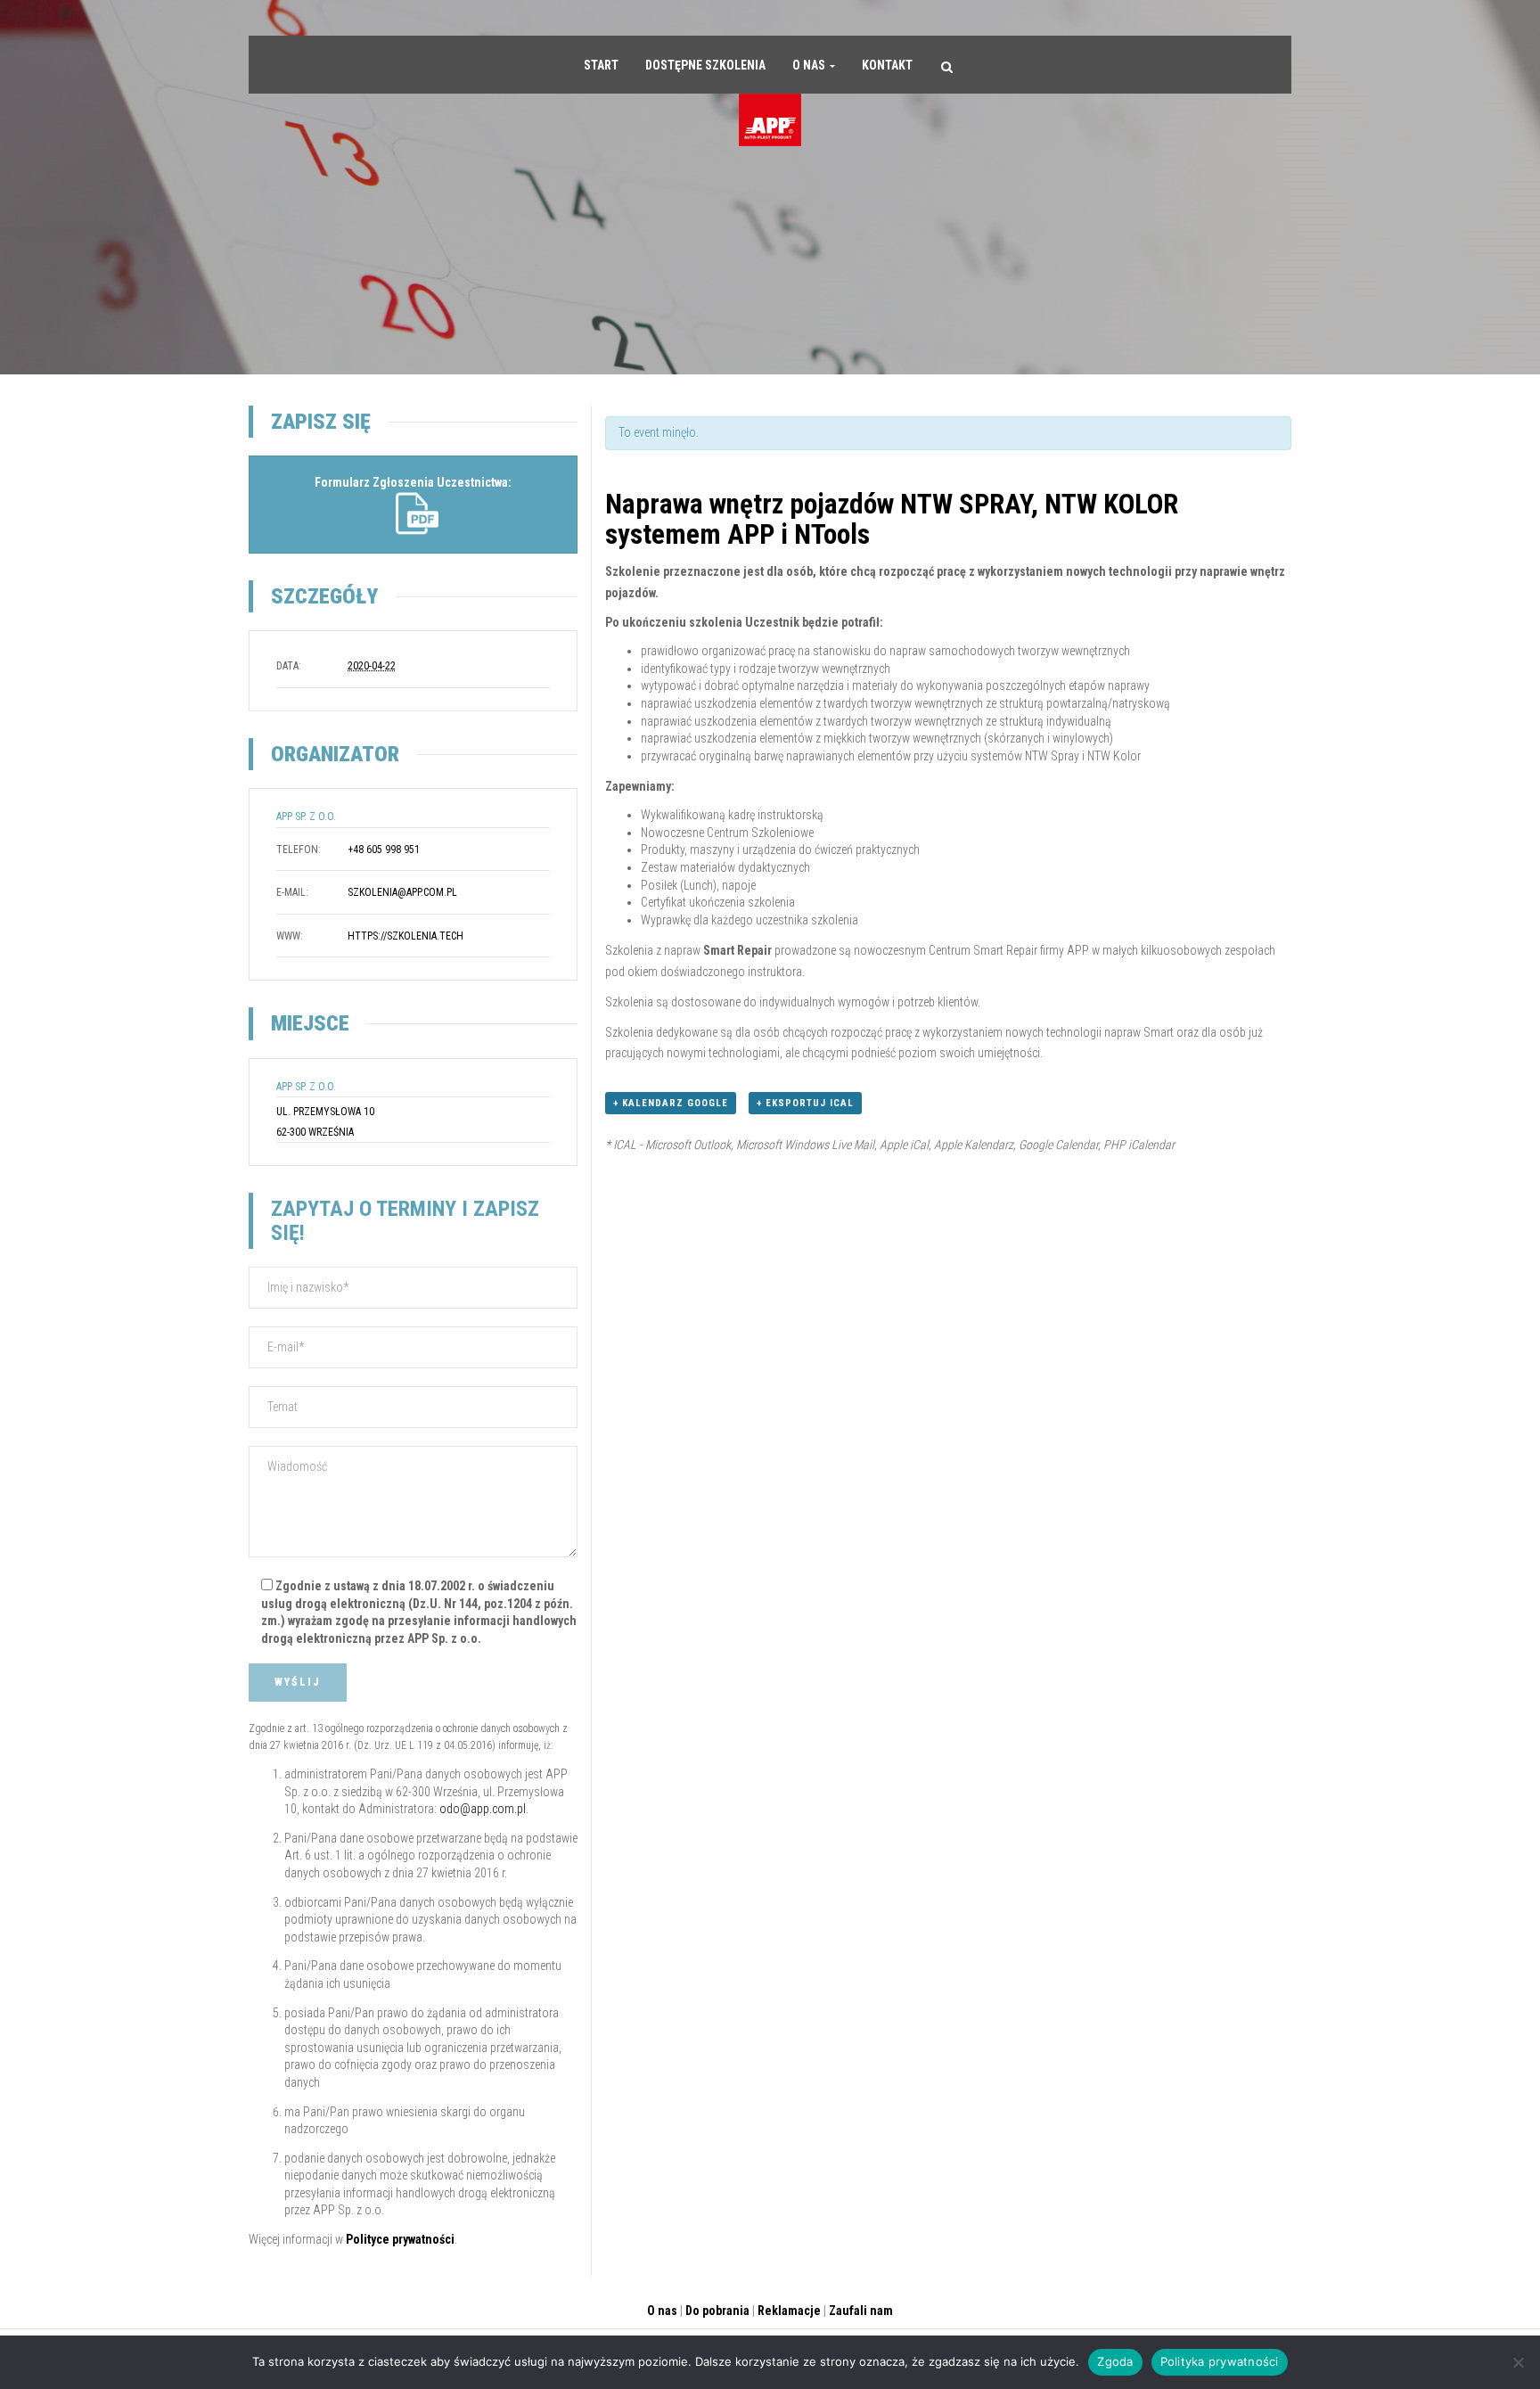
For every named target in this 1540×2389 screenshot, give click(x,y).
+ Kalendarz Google (671, 1103)
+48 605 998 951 (384, 850)
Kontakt (887, 65)
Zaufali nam (861, 2311)
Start (601, 65)
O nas (810, 65)
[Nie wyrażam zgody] (1518, 2362)
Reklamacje (789, 2311)
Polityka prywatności (1220, 2361)
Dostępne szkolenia (705, 65)
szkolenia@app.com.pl (402, 892)
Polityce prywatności (400, 2239)
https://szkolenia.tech (405, 936)
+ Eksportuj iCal (805, 1103)
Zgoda (1115, 2361)
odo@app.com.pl (483, 1809)
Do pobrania (717, 2311)
